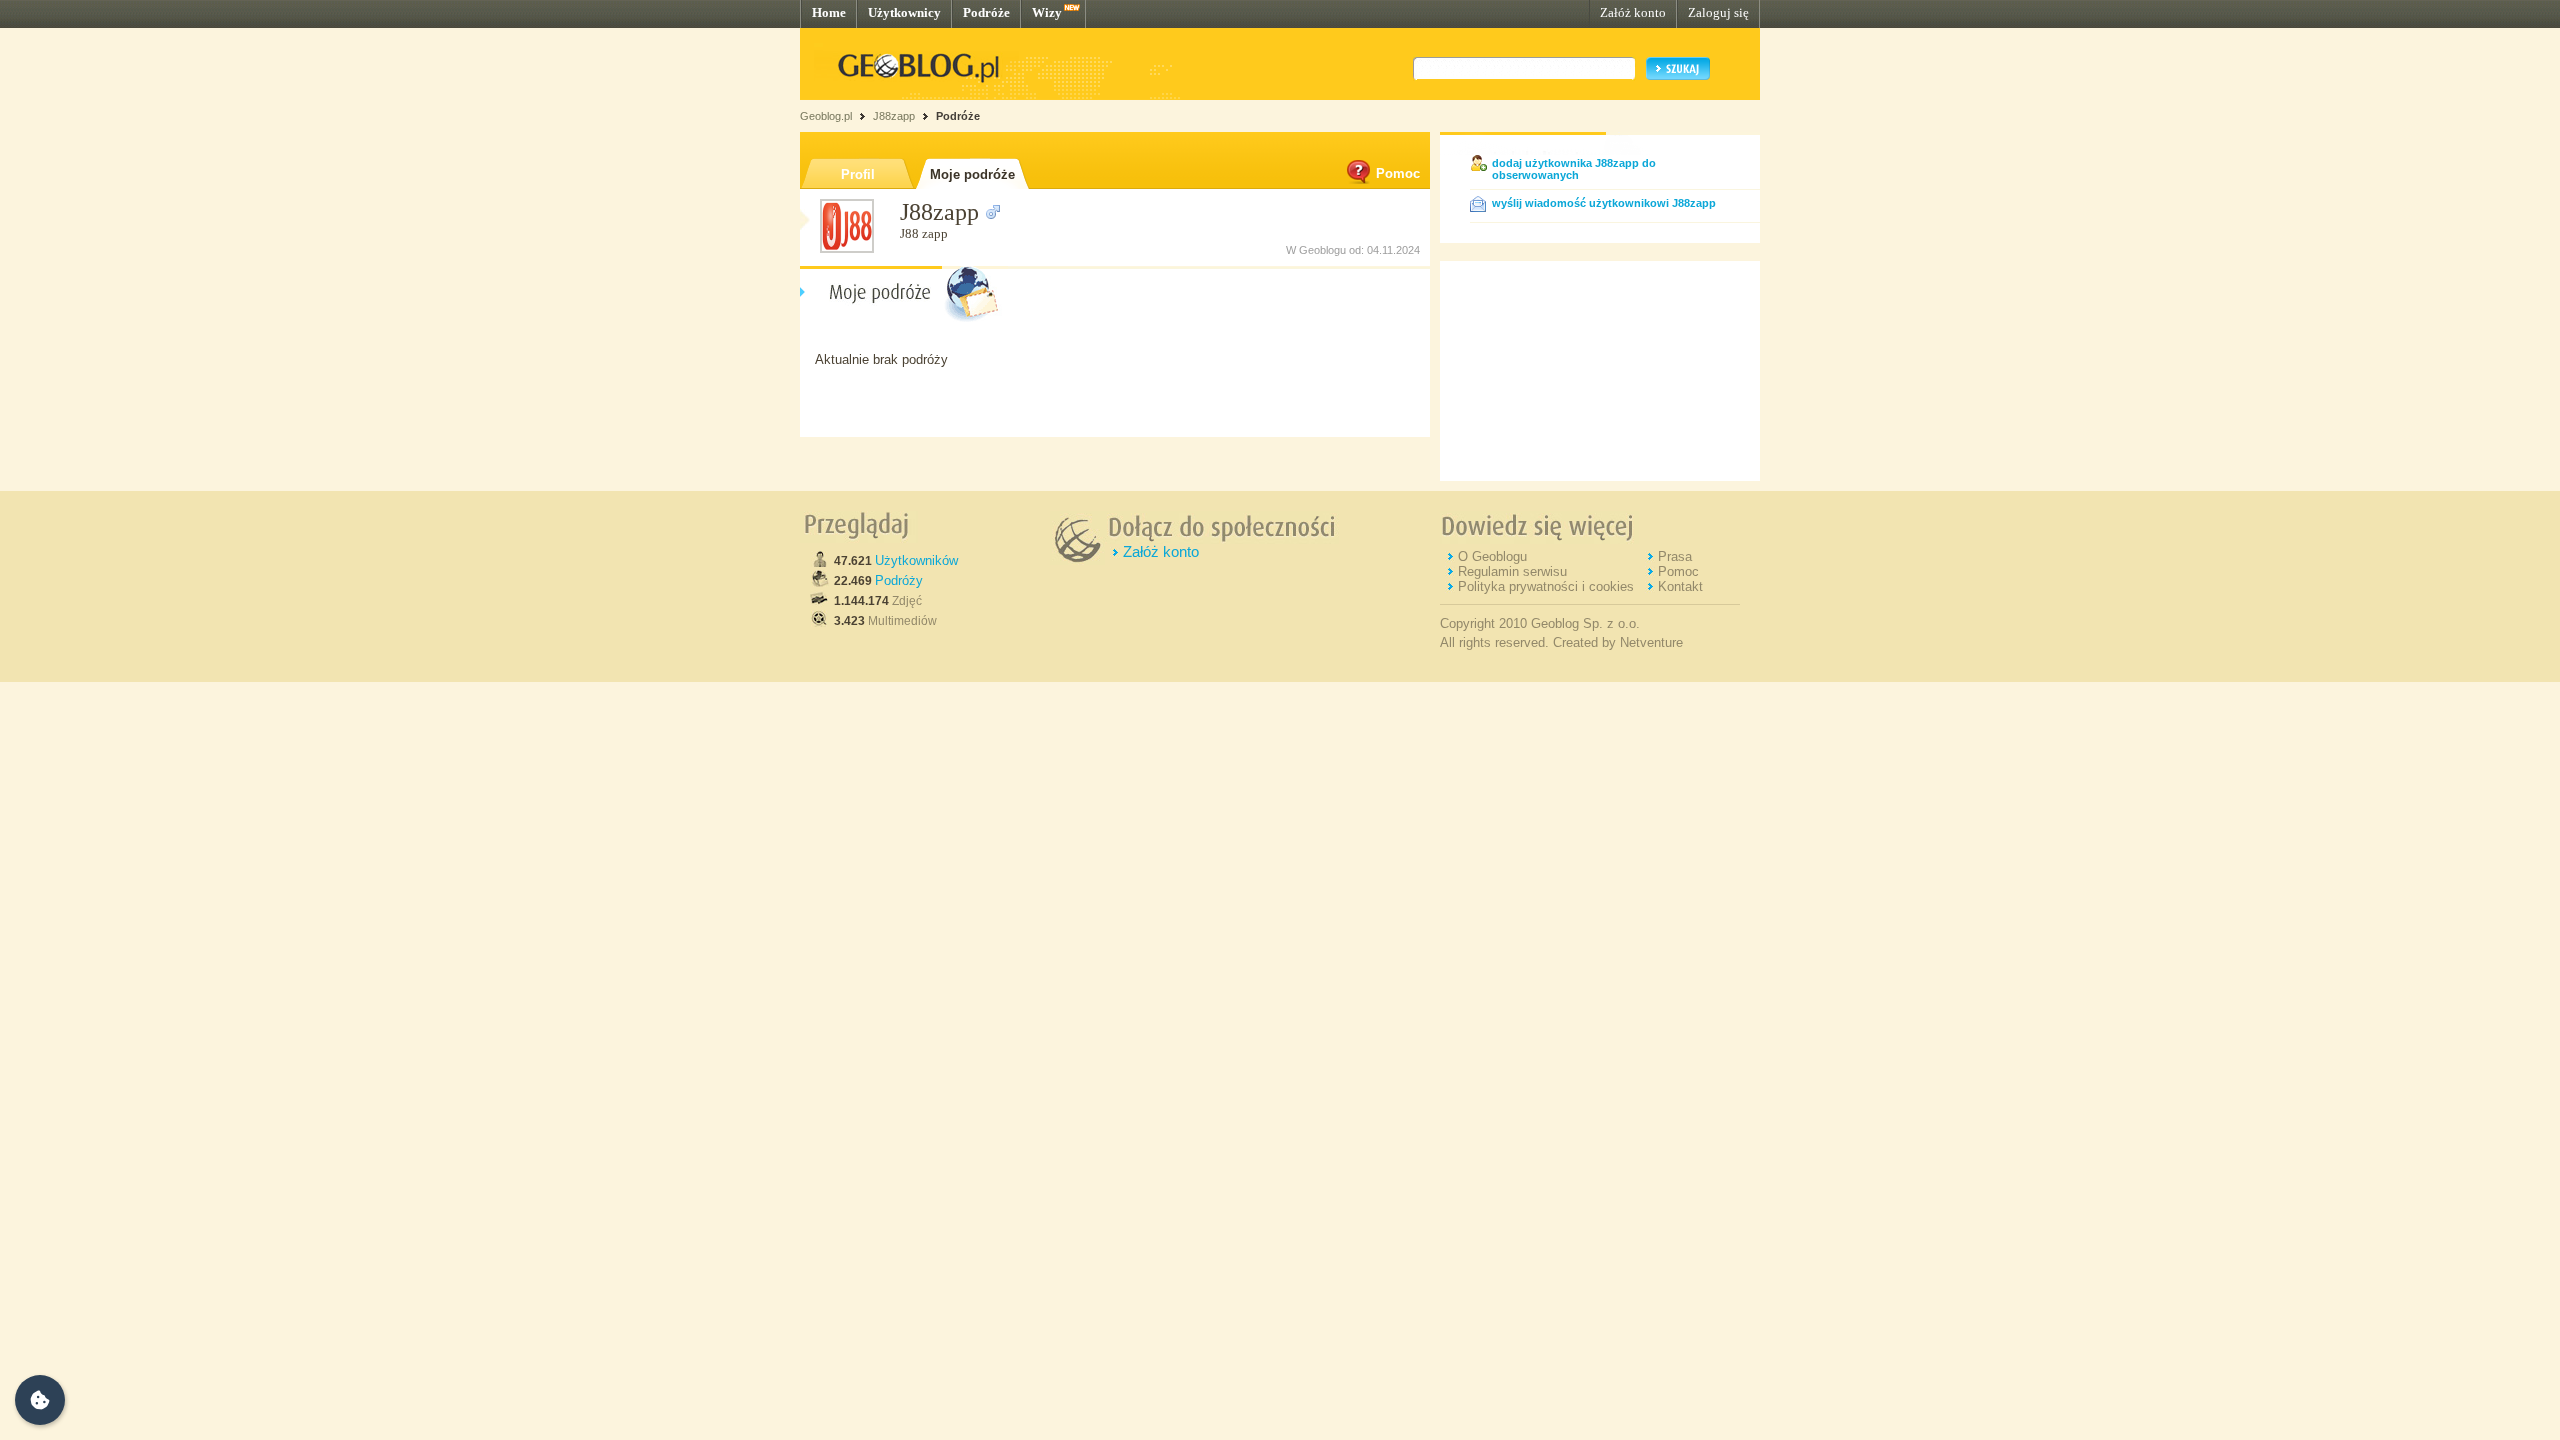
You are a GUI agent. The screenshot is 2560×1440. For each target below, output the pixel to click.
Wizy (1047, 12)
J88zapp (894, 116)
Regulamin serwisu (1512, 571)
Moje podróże (972, 174)
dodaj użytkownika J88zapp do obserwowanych (1574, 169)
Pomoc (1398, 173)
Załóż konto (1633, 12)
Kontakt (1680, 586)
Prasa (1675, 556)
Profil (858, 174)
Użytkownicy (904, 12)
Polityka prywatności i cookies (1546, 586)
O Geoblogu (1492, 556)
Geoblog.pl (826, 116)
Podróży (899, 580)
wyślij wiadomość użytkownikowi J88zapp (1604, 203)
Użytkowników (916, 560)
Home (829, 12)
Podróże (986, 12)
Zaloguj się (1718, 12)
